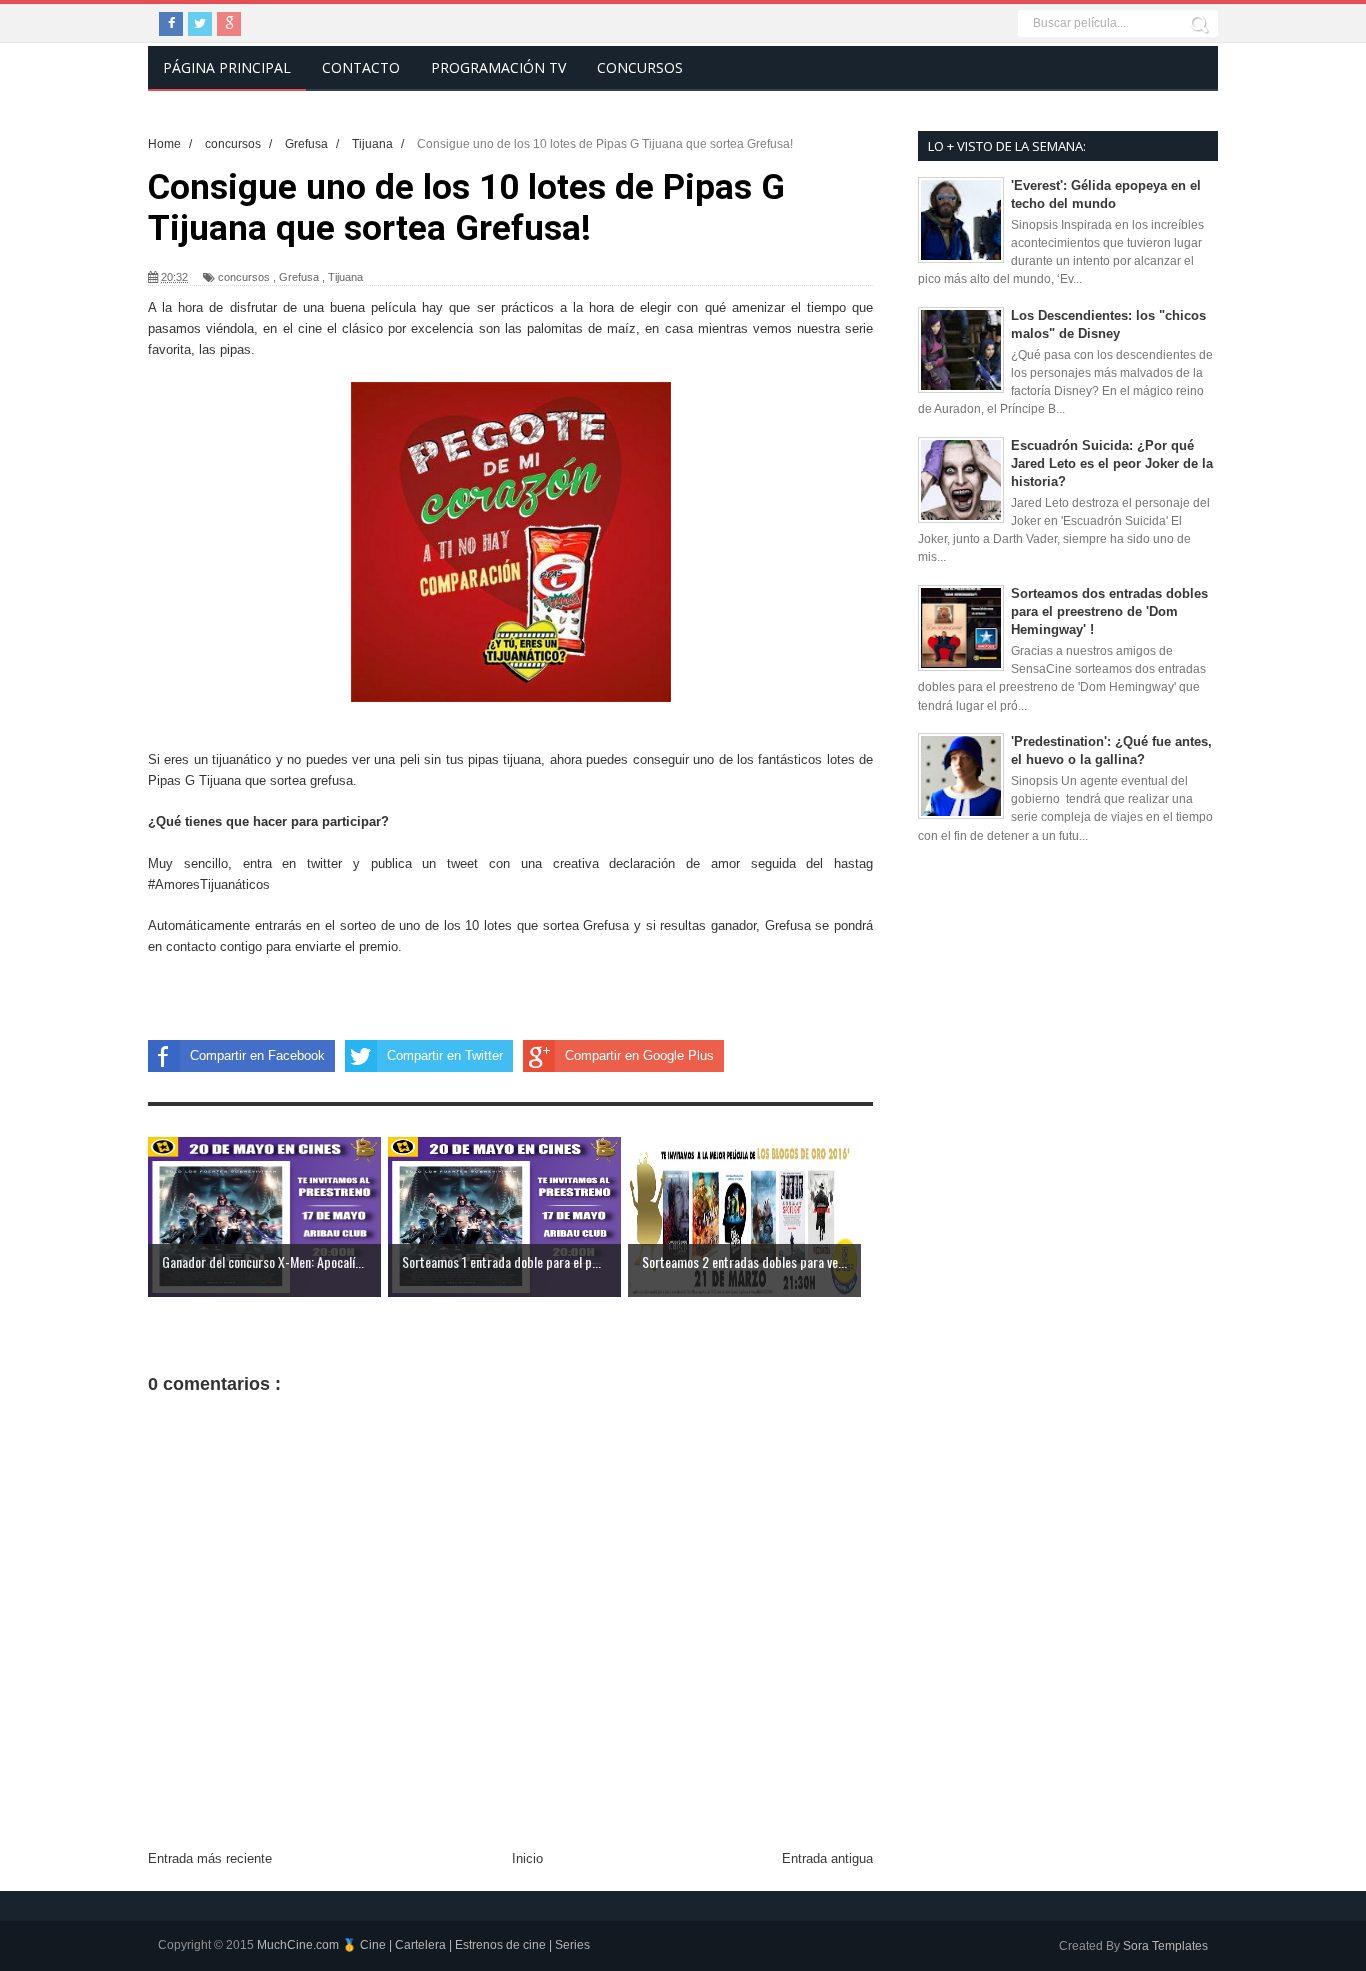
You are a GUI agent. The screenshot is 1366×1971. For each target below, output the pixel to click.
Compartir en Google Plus (639, 1055)
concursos (244, 277)
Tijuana (345, 277)
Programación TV (498, 67)
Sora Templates (1165, 1946)
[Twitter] (200, 24)
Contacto (361, 67)
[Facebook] (171, 24)
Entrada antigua (827, 1858)
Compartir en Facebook (257, 1055)
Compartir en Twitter (445, 1055)
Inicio (527, 1858)
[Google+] (229, 24)
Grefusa (299, 277)
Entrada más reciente (210, 1858)
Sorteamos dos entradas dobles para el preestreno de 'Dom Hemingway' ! (1109, 611)
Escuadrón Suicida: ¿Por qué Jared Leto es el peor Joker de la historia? (1112, 463)
